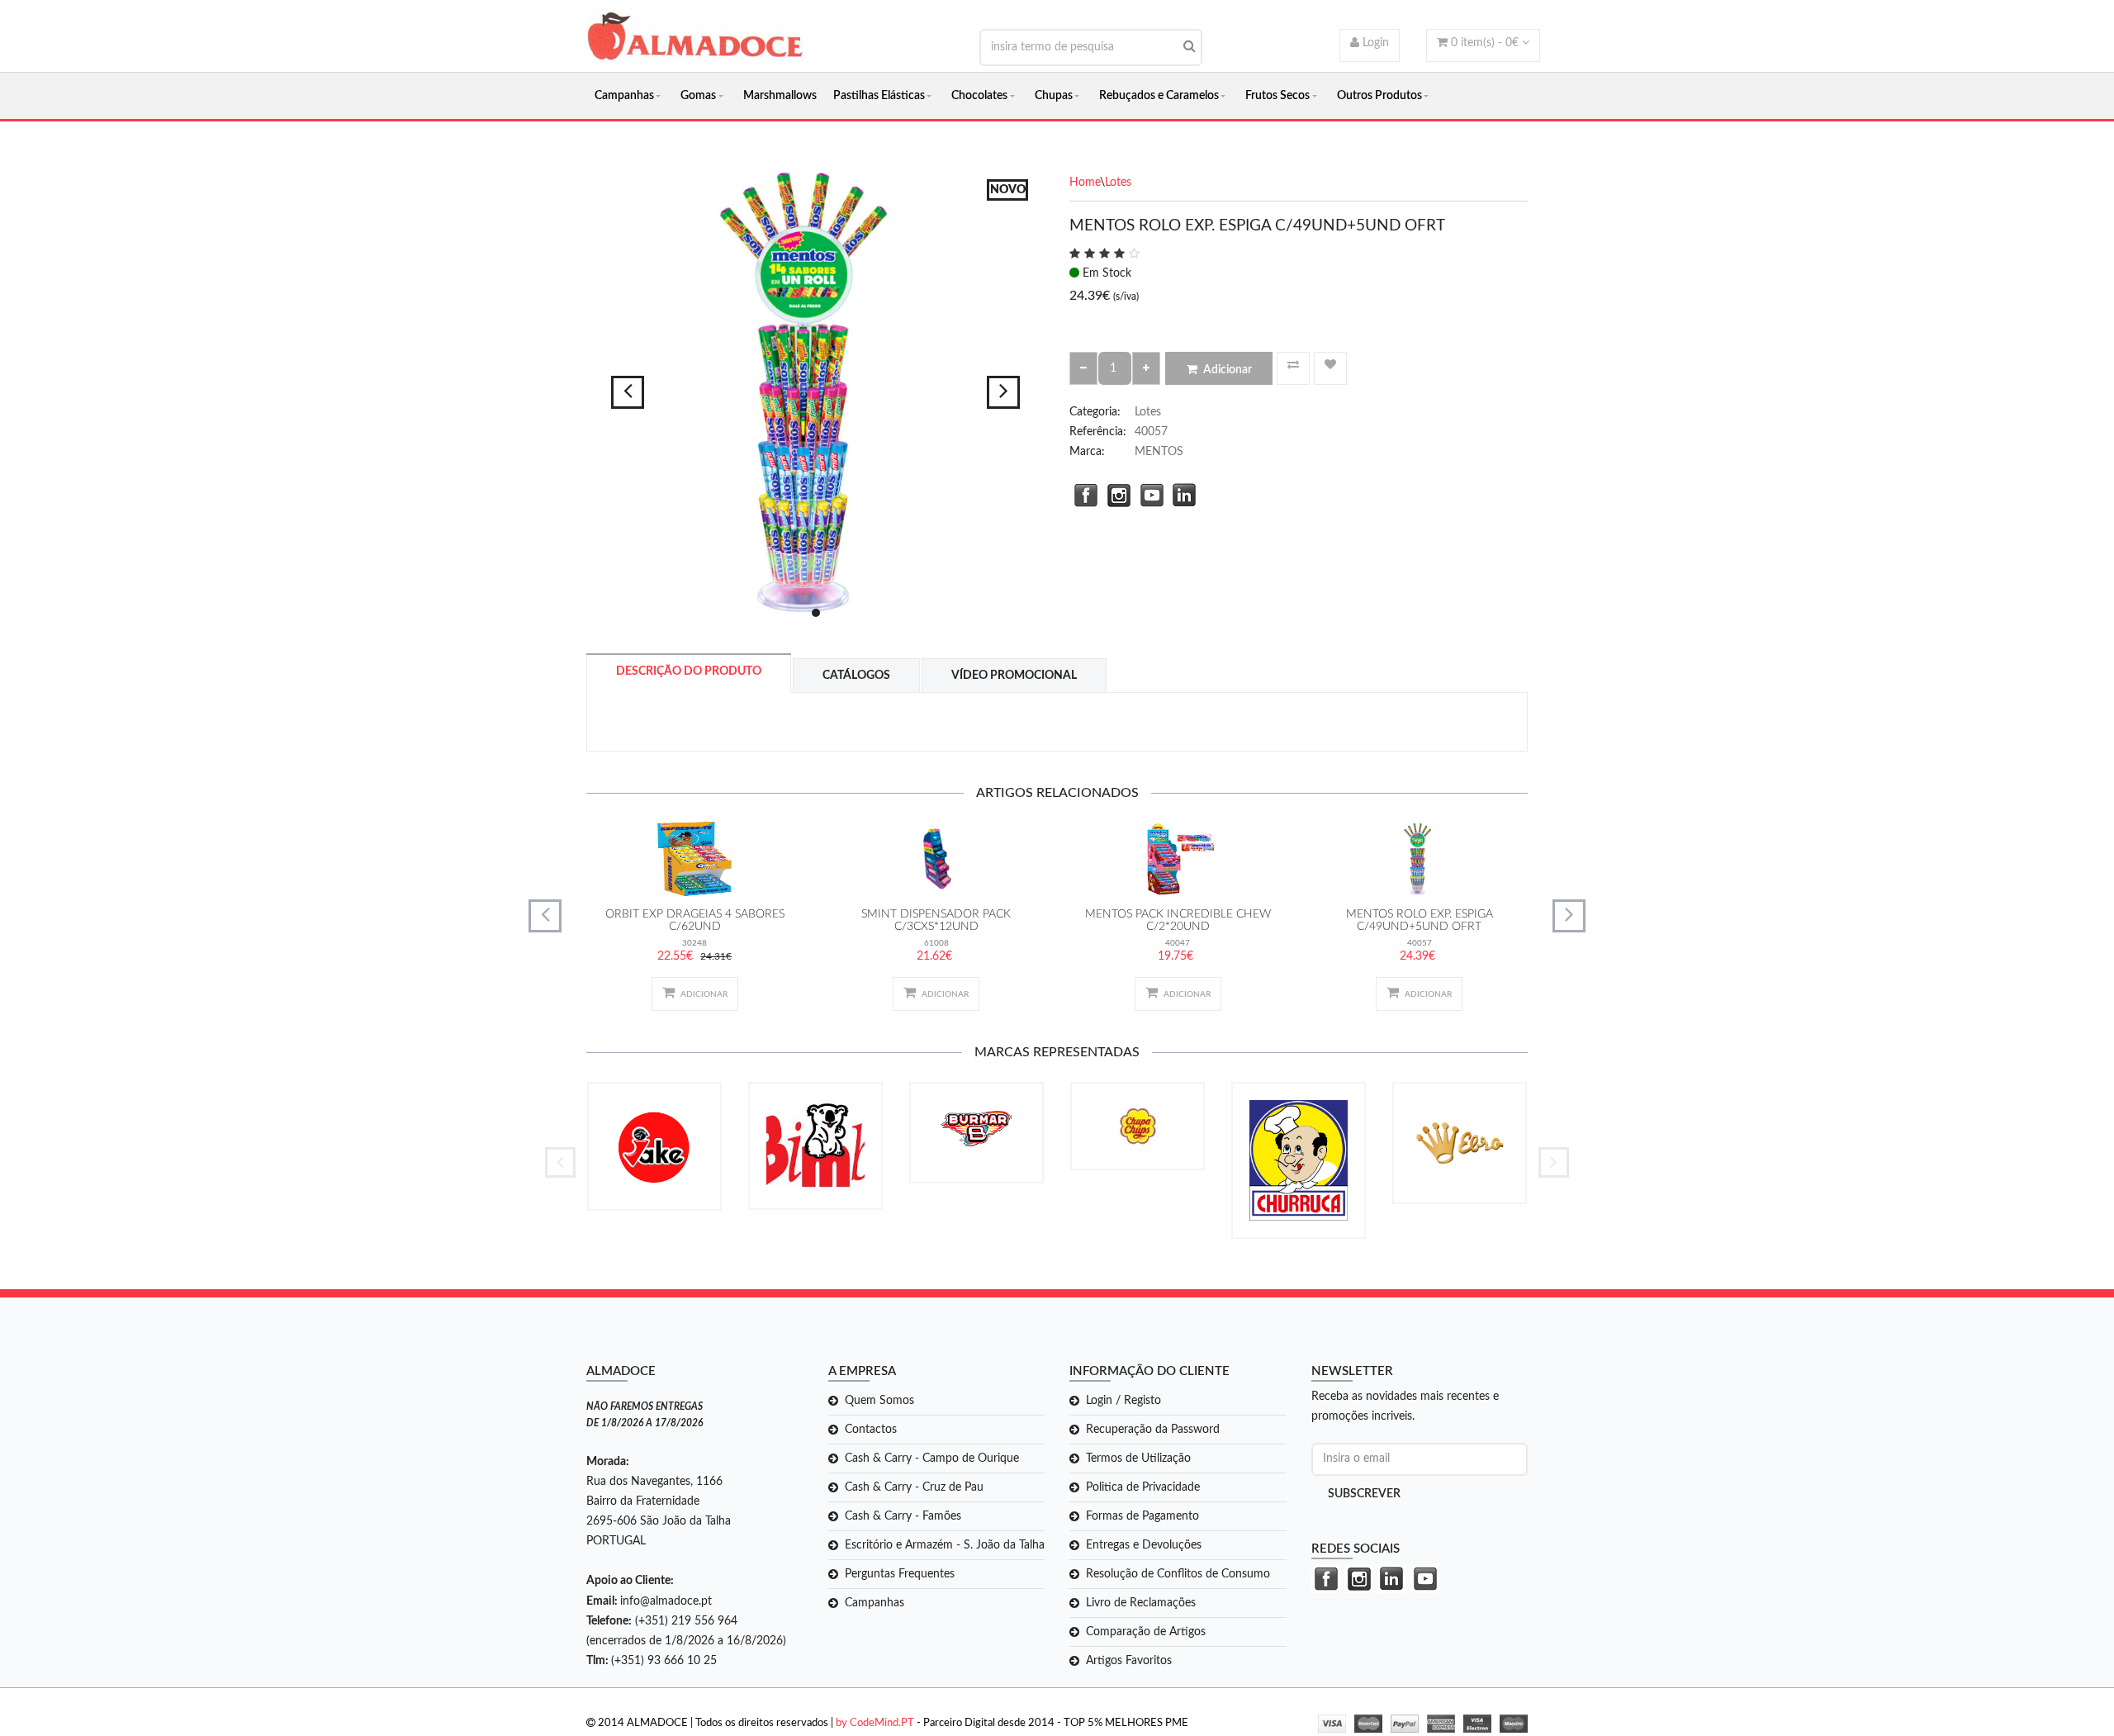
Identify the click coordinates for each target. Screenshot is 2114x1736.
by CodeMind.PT (875, 1723)
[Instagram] (1115, 493)
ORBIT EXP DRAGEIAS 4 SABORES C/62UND (695, 920)
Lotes (1118, 183)
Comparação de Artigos (1146, 1632)
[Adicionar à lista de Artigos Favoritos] (1330, 368)
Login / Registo (1123, 1401)
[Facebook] (1082, 493)
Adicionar (1228, 370)
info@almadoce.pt (666, 1601)
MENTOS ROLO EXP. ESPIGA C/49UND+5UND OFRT (1420, 920)
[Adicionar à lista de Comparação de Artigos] (1293, 368)
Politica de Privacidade (1143, 1487)
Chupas (1054, 96)
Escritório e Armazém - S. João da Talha (945, 1545)
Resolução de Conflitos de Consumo (1178, 1574)
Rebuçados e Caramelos (1159, 96)
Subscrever (1364, 1494)
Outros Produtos (1379, 96)
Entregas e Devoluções (1144, 1545)
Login (1374, 43)
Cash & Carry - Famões (903, 1516)
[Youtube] (1148, 493)
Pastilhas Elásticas (879, 96)
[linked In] (1390, 1579)
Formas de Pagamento (1142, 1516)
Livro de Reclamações (1141, 1603)
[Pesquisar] (1190, 46)
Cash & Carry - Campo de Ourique (932, 1459)
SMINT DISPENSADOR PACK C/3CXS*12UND (936, 920)
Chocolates (979, 96)
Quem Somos (879, 1401)
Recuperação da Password (1153, 1430)
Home (1085, 183)
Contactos (871, 1430)
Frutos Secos (1277, 96)
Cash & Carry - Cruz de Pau (914, 1487)
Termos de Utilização (1138, 1459)
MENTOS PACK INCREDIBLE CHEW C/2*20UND (1178, 920)
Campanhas (624, 96)
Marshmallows (780, 96)
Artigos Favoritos (1129, 1661)
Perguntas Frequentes (900, 1574)
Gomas (698, 96)
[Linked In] (1181, 493)
